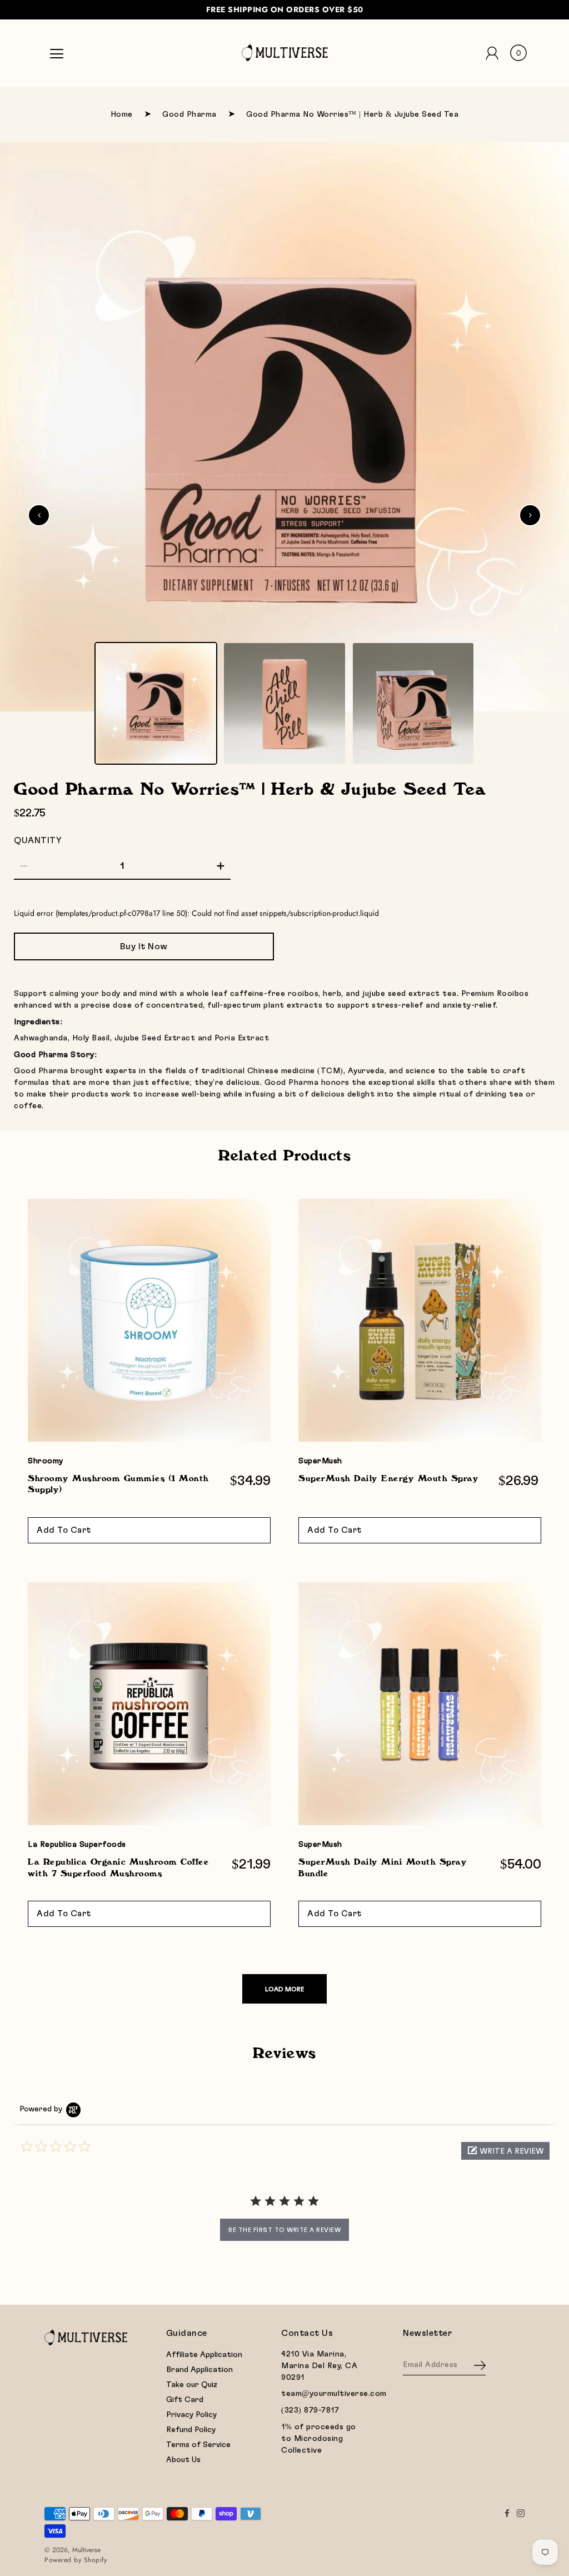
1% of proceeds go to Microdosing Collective (319, 2439)
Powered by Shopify (76, 2560)
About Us (183, 2460)
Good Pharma (189, 114)
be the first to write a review (284, 2230)
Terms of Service (198, 2445)
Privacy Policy (191, 2415)
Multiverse (86, 2550)
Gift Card (185, 2400)
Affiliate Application (204, 2355)
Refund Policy (191, 2430)
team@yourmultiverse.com (334, 2394)
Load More (284, 1989)
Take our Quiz (192, 2385)
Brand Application (199, 2370)
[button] (505, 2151)
